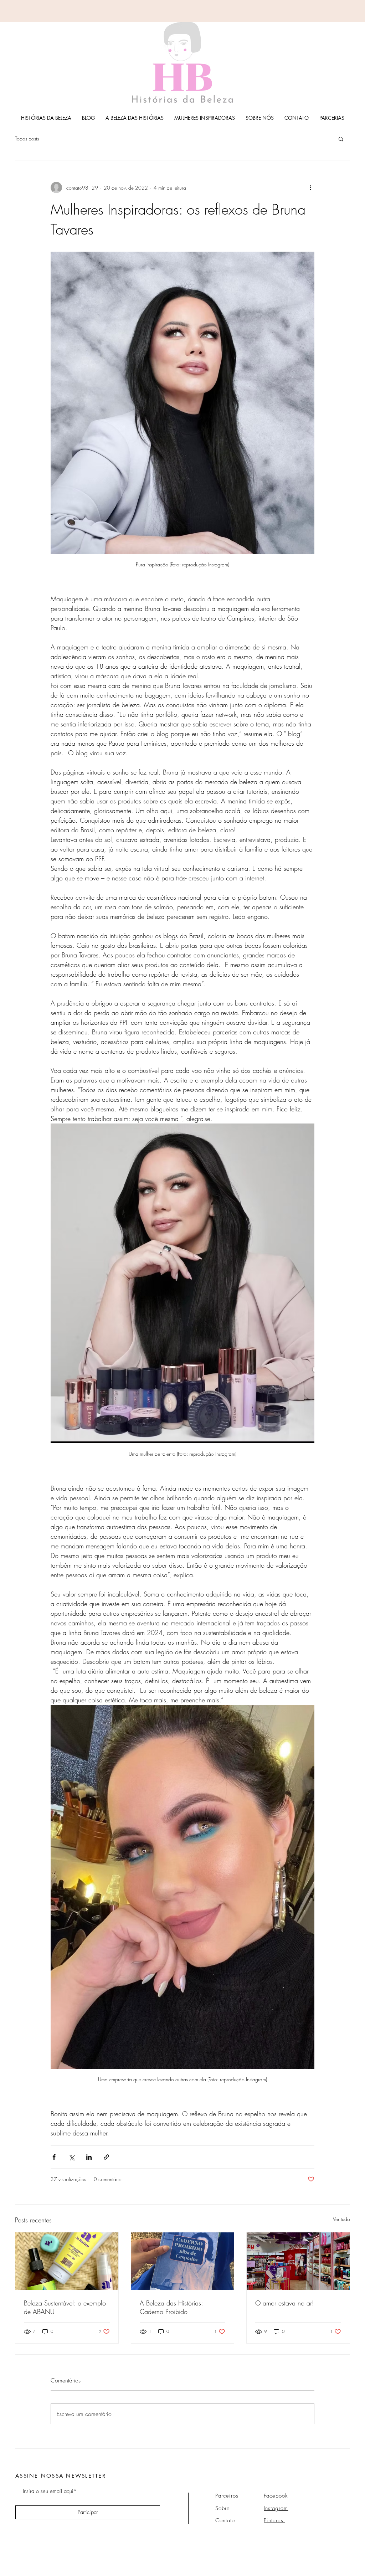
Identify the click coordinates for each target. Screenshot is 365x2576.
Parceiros (227, 2496)
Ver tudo (341, 2219)
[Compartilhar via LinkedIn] (89, 2157)
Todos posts (27, 138)
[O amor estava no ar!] (298, 2261)
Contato (225, 2520)
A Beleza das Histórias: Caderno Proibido (171, 2307)
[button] (341, 139)
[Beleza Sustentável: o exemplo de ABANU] (67, 2261)
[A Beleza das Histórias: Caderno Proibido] (183, 2261)
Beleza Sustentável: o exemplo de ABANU (65, 2307)
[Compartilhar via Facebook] (54, 2157)
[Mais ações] (310, 187)
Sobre (223, 2508)
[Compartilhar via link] (106, 2157)
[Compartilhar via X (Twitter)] (71, 2157)
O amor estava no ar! (285, 2303)
